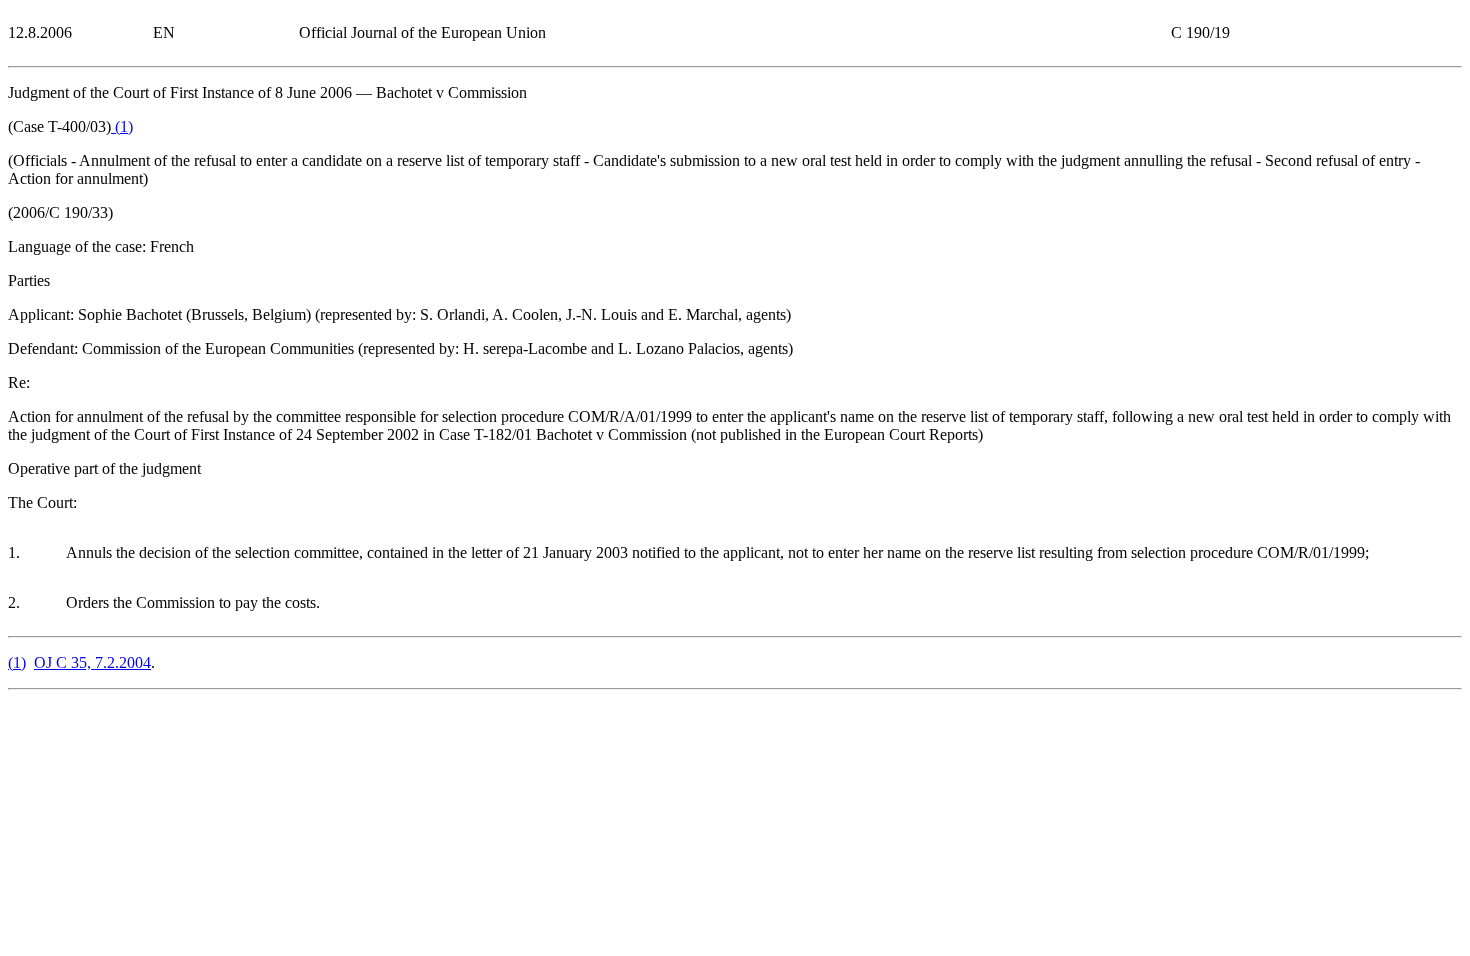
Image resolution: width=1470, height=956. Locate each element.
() (122, 126)
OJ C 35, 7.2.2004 (92, 662)
